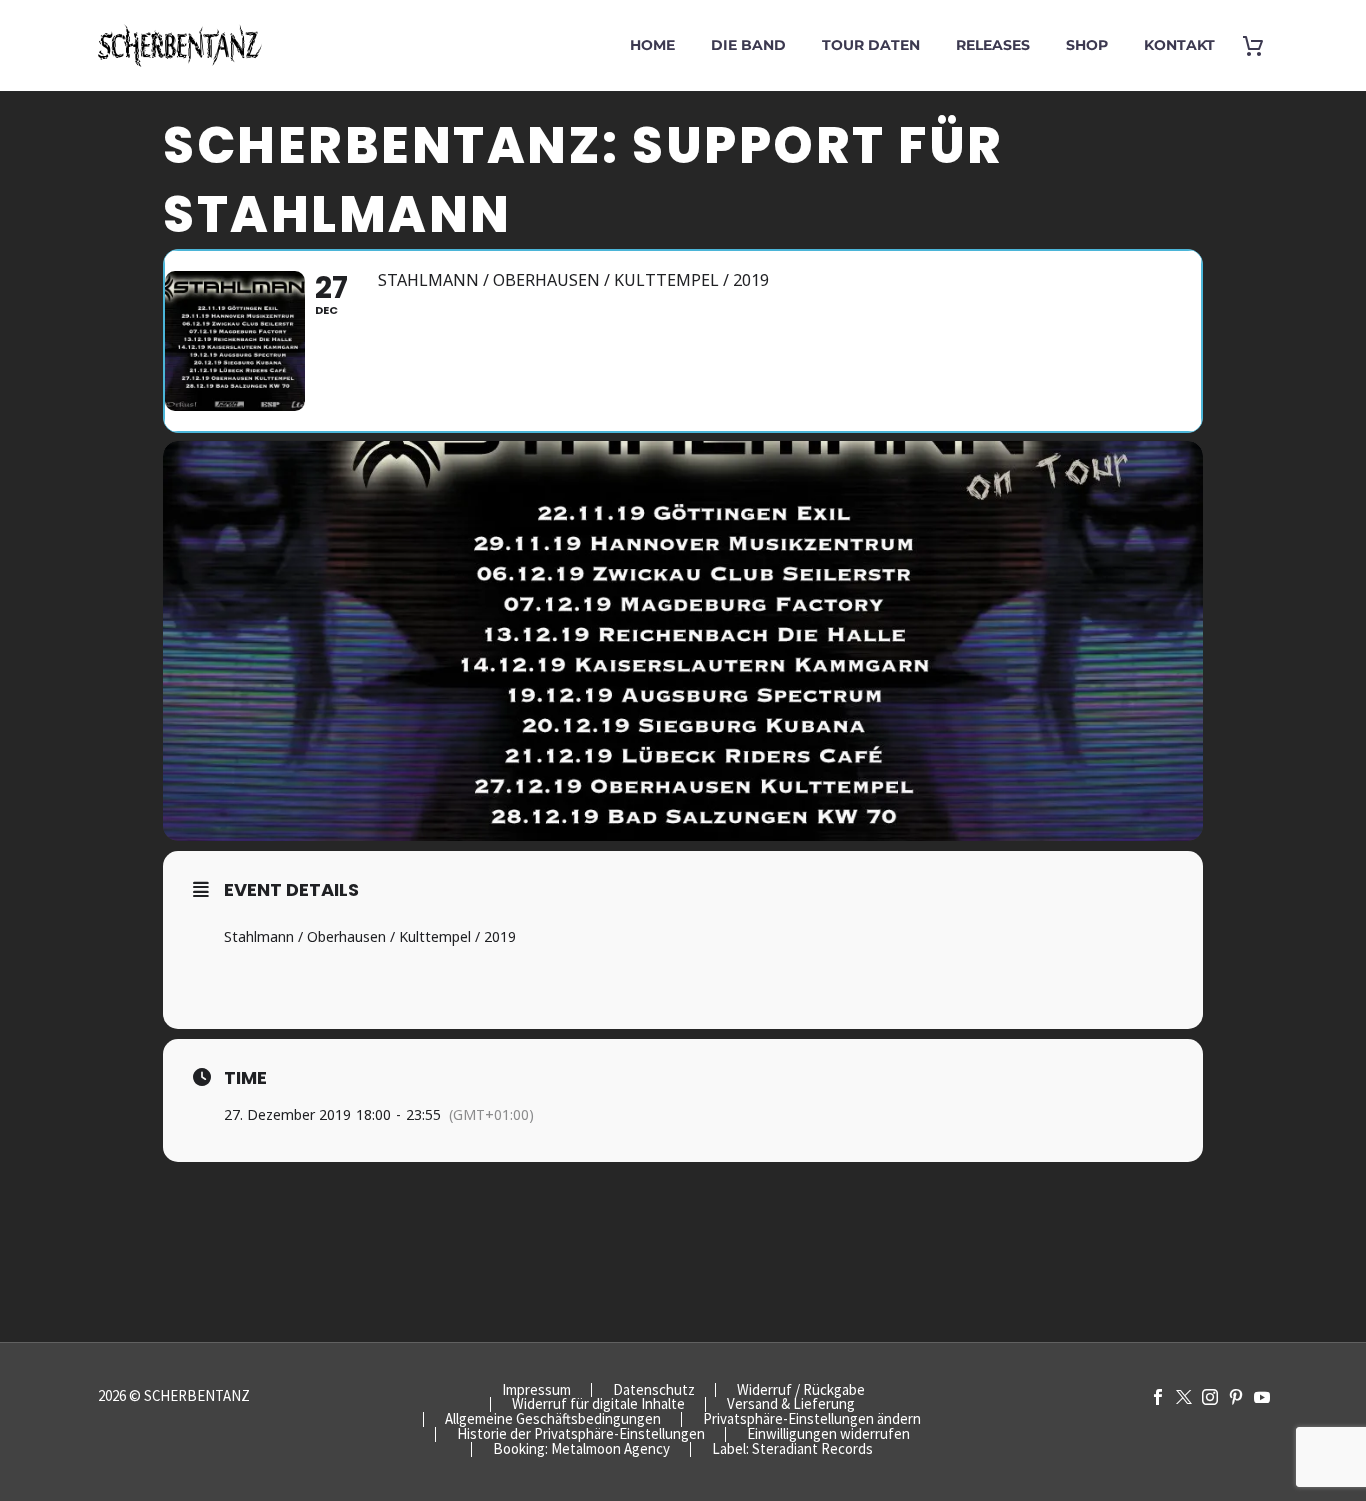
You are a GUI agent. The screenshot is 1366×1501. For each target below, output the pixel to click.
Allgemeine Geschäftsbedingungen (553, 1419)
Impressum (536, 1390)
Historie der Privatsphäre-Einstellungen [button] (581, 1434)
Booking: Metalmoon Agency (581, 1449)
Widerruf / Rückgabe (801, 1390)
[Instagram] (1210, 1397)
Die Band (748, 45)
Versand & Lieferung (791, 1404)
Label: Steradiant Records (792, 1449)
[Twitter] (1184, 1397)
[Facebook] (1158, 1397)
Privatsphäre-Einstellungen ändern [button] (812, 1419)
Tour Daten (871, 45)
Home (652, 45)
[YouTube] (1262, 1397)
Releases (993, 45)
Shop (1087, 45)
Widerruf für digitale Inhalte (598, 1404)
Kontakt (1179, 45)
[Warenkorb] (1260, 45)
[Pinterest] (1236, 1397)
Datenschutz (654, 1390)
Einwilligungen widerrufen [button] (828, 1434)
